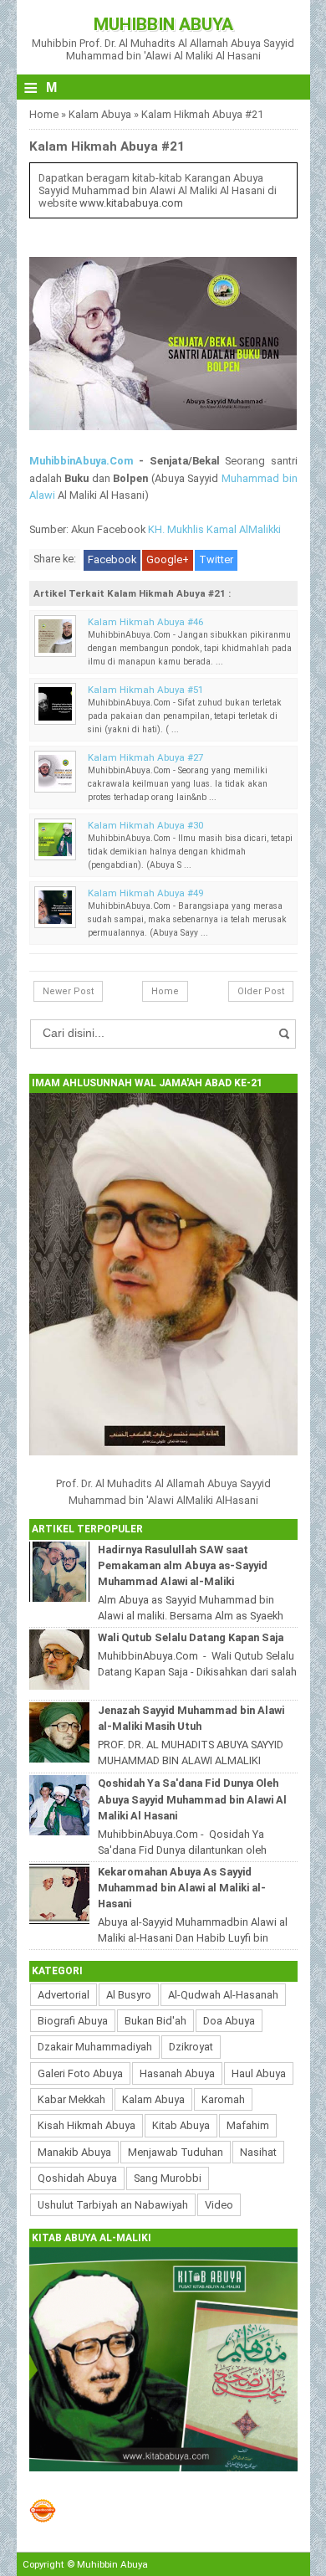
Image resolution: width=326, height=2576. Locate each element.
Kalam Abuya (100, 114)
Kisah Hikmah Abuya (87, 2125)
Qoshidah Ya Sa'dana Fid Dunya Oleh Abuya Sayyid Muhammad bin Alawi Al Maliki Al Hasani (192, 1799)
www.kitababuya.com (131, 203)
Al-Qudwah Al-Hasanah (223, 1995)
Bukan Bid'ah (155, 2021)
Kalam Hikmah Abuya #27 (145, 757)
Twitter (216, 559)
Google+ (168, 559)
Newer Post (68, 991)
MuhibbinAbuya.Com (81, 461)
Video (219, 2205)
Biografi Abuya (73, 2021)
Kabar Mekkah (71, 2099)
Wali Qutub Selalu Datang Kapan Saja (191, 1637)
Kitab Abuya (181, 2125)
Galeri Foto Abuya (80, 2073)
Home (44, 114)
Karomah (223, 2099)
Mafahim (248, 2125)
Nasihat (258, 2152)
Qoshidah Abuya (77, 2178)
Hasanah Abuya (177, 2073)
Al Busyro (129, 1995)
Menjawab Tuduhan (176, 2152)
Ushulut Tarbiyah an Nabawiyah (113, 2205)
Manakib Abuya (74, 2152)
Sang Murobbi (168, 2178)
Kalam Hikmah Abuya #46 (145, 622)
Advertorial (64, 1995)
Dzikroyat (191, 2047)
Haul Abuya (259, 2073)
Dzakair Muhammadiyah (95, 2047)
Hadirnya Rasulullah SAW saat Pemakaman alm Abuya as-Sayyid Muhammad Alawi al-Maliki (183, 1565)
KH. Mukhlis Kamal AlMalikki (214, 529)
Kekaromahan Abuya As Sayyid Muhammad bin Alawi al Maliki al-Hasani (182, 1888)
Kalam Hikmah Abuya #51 (145, 690)
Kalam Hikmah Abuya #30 (145, 825)
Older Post (261, 991)
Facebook (112, 559)
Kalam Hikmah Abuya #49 (145, 893)
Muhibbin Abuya (163, 24)
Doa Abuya (229, 2021)
